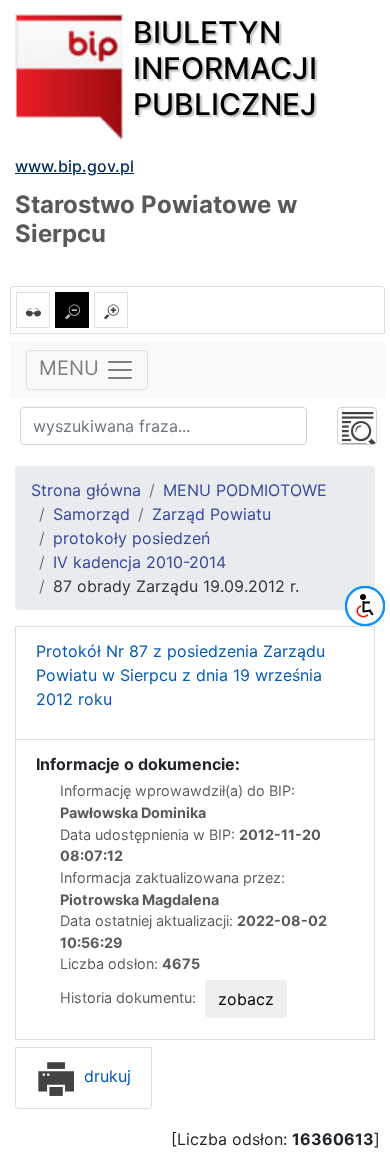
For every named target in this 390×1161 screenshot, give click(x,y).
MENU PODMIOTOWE (245, 490)
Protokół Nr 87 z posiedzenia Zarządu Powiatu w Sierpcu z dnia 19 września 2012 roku (180, 675)
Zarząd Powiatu (211, 514)
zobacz (246, 999)
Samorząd (91, 514)
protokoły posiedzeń (131, 538)
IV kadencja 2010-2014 (139, 562)
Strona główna (86, 490)
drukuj (105, 1076)
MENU (72, 369)
